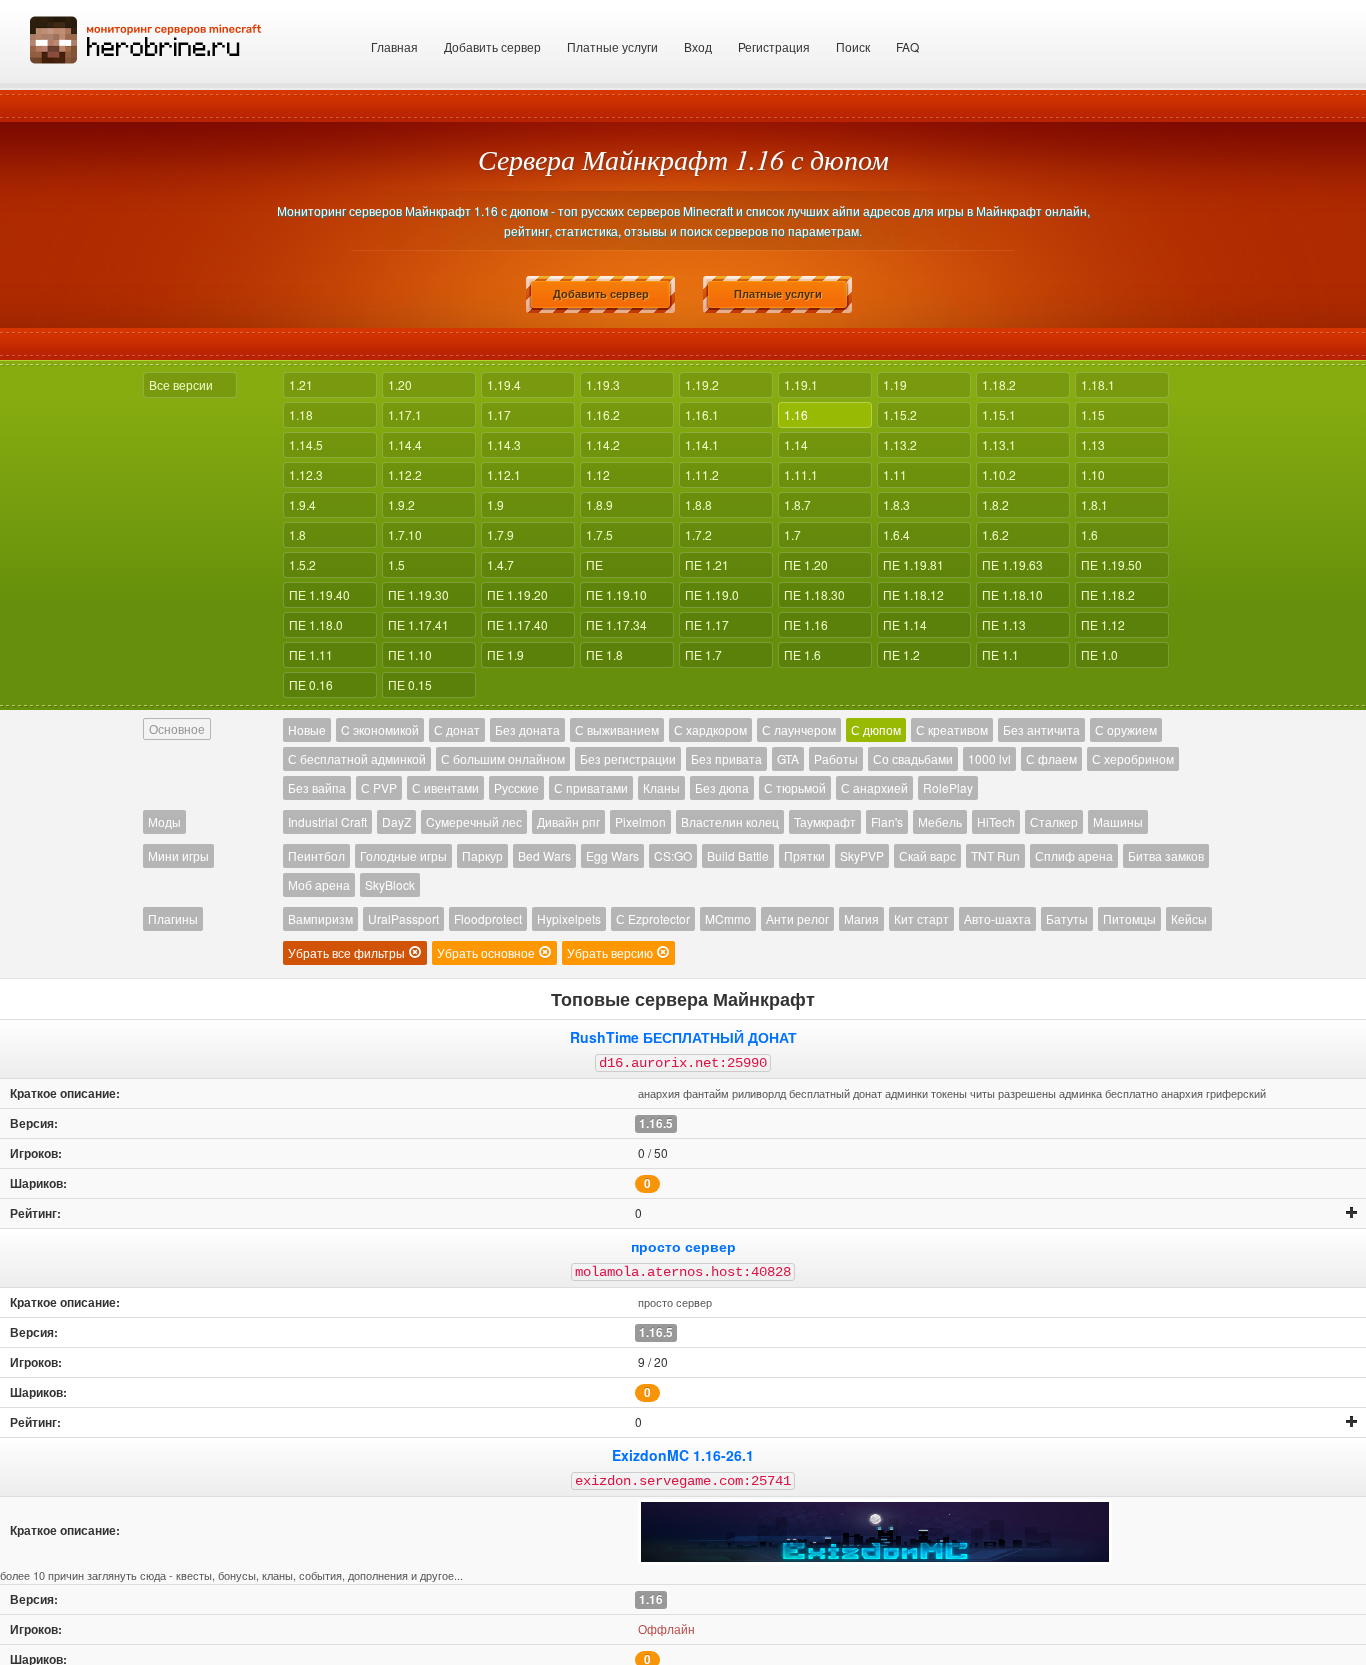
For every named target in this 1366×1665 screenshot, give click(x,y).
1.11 (895, 474)
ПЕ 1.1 (1000, 654)
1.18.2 (999, 384)
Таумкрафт (825, 821)
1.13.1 (999, 444)
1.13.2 (900, 444)
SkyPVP (862, 855)
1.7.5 (599, 534)
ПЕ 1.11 (311, 654)
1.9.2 (401, 504)
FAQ (907, 46)
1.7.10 (405, 534)
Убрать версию (611, 952)
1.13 (1093, 444)
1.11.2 (702, 474)
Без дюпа (722, 787)
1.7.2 (698, 534)
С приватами (591, 787)
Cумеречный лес (474, 821)
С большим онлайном (503, 758)
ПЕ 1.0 (1099, 654)
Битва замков (1166, 855)
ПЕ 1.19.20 (517, 594)
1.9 (495, 504)
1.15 (1093, 414)
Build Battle (738, 855)
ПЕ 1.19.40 (319, 594)
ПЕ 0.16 (311, 684)
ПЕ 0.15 (410, 684)
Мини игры (178, 855)
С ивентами (445, 787)
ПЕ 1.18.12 (913, 594)
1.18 (301, 414)
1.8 (297, 534)
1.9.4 (302, 504)
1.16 (796, 414)
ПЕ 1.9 (505, 654)
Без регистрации (628, 758)
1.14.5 (306, 444)
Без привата (726, 758)
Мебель (940, 821)
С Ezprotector (653, 918)
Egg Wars (612, 855)
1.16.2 (603, 414)
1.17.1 (405, 414)
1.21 (301, 384)
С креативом (952, 729)
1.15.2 (900, 414)
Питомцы (1129, 918)
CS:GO (673, 855)
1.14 (796, 444)
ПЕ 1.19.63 (1012, 564)
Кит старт (921, 918)
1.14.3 (504, 444)
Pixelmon (640, 821)
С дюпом (876, 729)
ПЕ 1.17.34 (616, 624)
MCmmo (728, 918)
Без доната (527, 729)
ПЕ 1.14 (905, 624)
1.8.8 (698, 504)
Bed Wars (544, 855)
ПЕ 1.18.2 (1108, 594)
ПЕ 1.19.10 (616, 594)
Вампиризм (320, 918)
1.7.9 (500, 534)
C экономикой (380, 729)
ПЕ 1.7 (703, 654)
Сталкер (1054, 821)
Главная (394, 46)
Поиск (853, 46)
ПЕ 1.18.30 (814, 594)
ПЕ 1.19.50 (1111, 564)
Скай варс (927, 855)
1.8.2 (995, 504)
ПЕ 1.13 (1004, 624)
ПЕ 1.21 (707, 564)
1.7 (792, 534)
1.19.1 (801, 384)
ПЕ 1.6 (802, 654)
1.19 (895, 384)
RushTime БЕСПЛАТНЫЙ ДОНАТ (683, 1037)
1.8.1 (1094, 504)
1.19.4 (504, 384)
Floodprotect (488, 918)
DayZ (396, 821)
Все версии (181, 384)
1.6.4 (896, 534)
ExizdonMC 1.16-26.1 (683, 1455)
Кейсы (1189, 918)
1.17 (499, 414)
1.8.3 (896, 504)
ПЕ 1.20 (806, 564)
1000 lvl (989, 758)
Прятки (804, 855)
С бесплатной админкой (357, 758)
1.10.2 (999, 474)
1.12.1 (504, 474)
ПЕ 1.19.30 (418, 594)
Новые (307, 729)
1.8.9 (599, 504)
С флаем (1051, 758)
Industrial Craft (327, 821)
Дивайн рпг (568, 821)
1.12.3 (306, 474)
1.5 (396, 564)
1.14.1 (702, 444)
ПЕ (594, 564)
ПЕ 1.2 (901, 654)
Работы (836, 758)
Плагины (173, 918)
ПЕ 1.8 (604, 654)
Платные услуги (612, 46)
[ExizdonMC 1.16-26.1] (875, 1532)
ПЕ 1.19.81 (913, 564)
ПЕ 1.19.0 (712, 594)
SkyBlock (390, 884)
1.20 (400, 384)
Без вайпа (317, 787)
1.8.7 (797, 504)
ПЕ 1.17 (707, 624)
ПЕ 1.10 (410, 654)
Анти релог (797, 918)
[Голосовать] (1352, 1213)
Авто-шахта (997, 918)
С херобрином (1133, 758)
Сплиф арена (1074, 855)
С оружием (1126, 729)
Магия (861, 918)
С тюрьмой (795, 787)
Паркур (482, 855)
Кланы (661, 787)
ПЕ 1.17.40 (517, 624)
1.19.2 (702, 384)
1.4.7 (500, 564)
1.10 (1093, 474)
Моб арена (319, 884)
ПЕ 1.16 (806, 624)
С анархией (874, 787)
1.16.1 (702, 414)
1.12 (598, 474)
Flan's (887, 821)
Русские (516, 787)
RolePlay (948, 787)
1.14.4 (405, 444)
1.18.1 (1098, 384)
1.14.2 (603, 444)
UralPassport (403, 918)
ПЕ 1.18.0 (316, 624)
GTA (788, 758)
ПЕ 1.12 (1103, 624)
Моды (164, 821)
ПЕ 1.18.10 (1012, 594)
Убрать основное (487, 952)
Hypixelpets (569, 918)
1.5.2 (302, 564)
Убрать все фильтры (348, 952)
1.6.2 (995, 534)
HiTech (996, 821)
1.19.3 (603, 384)
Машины (1118, 821)
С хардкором (710, 729)
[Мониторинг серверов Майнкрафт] (146, 37)
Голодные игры (403, 855)
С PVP (379, 787)
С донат (457, 729)
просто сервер (683, 1246)
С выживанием (617, 729)
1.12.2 (405, 474)
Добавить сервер (492, 46)
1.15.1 (999, 414)
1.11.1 (801, 474)
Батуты (1067, 918)
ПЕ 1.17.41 (418, 624)
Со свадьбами (913, 758)
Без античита (1041, 729)
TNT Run (995, 855)
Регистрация (774, 46)
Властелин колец (730, 821)
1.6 (1089, 534)
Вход (698, 46)
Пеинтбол (316, 855)
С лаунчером (799, 729)
